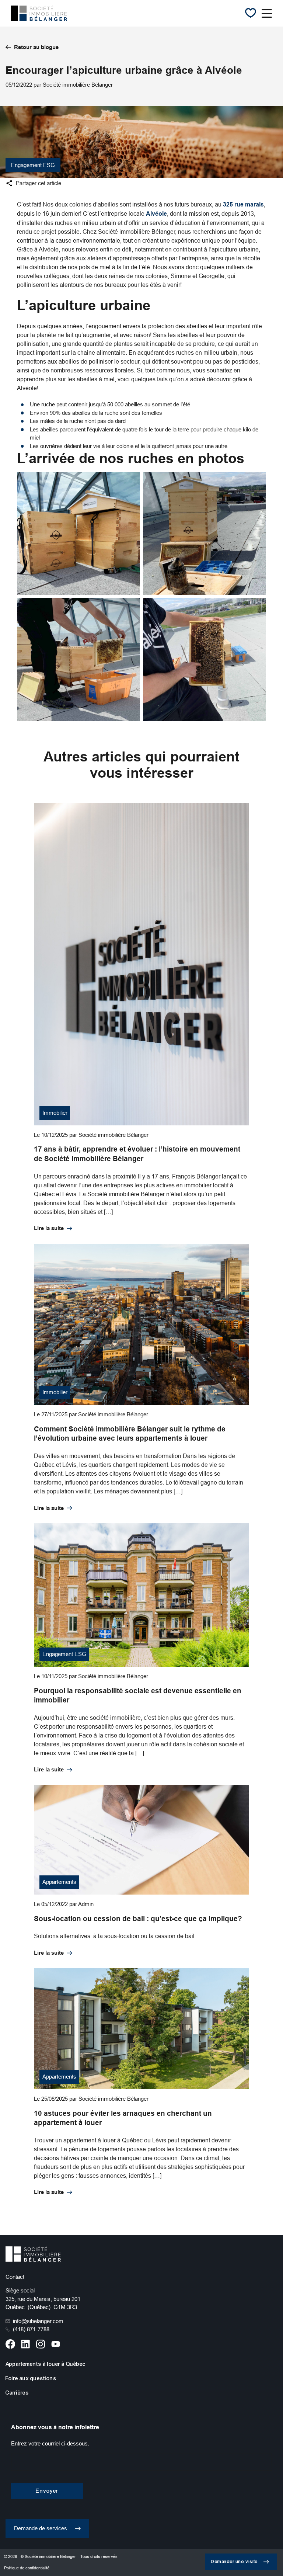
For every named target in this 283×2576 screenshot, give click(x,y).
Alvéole (156, 214)
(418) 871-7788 (31, 2329)
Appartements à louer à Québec (46, 2364)
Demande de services (41, 2528)
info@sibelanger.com (38, 2321)
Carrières (17, 2393)
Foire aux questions (31, 2378)
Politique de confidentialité (27, 2568)
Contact (15, 2277)
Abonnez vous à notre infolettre (55, 2427)
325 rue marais (243, 204)
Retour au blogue (36, 47)
